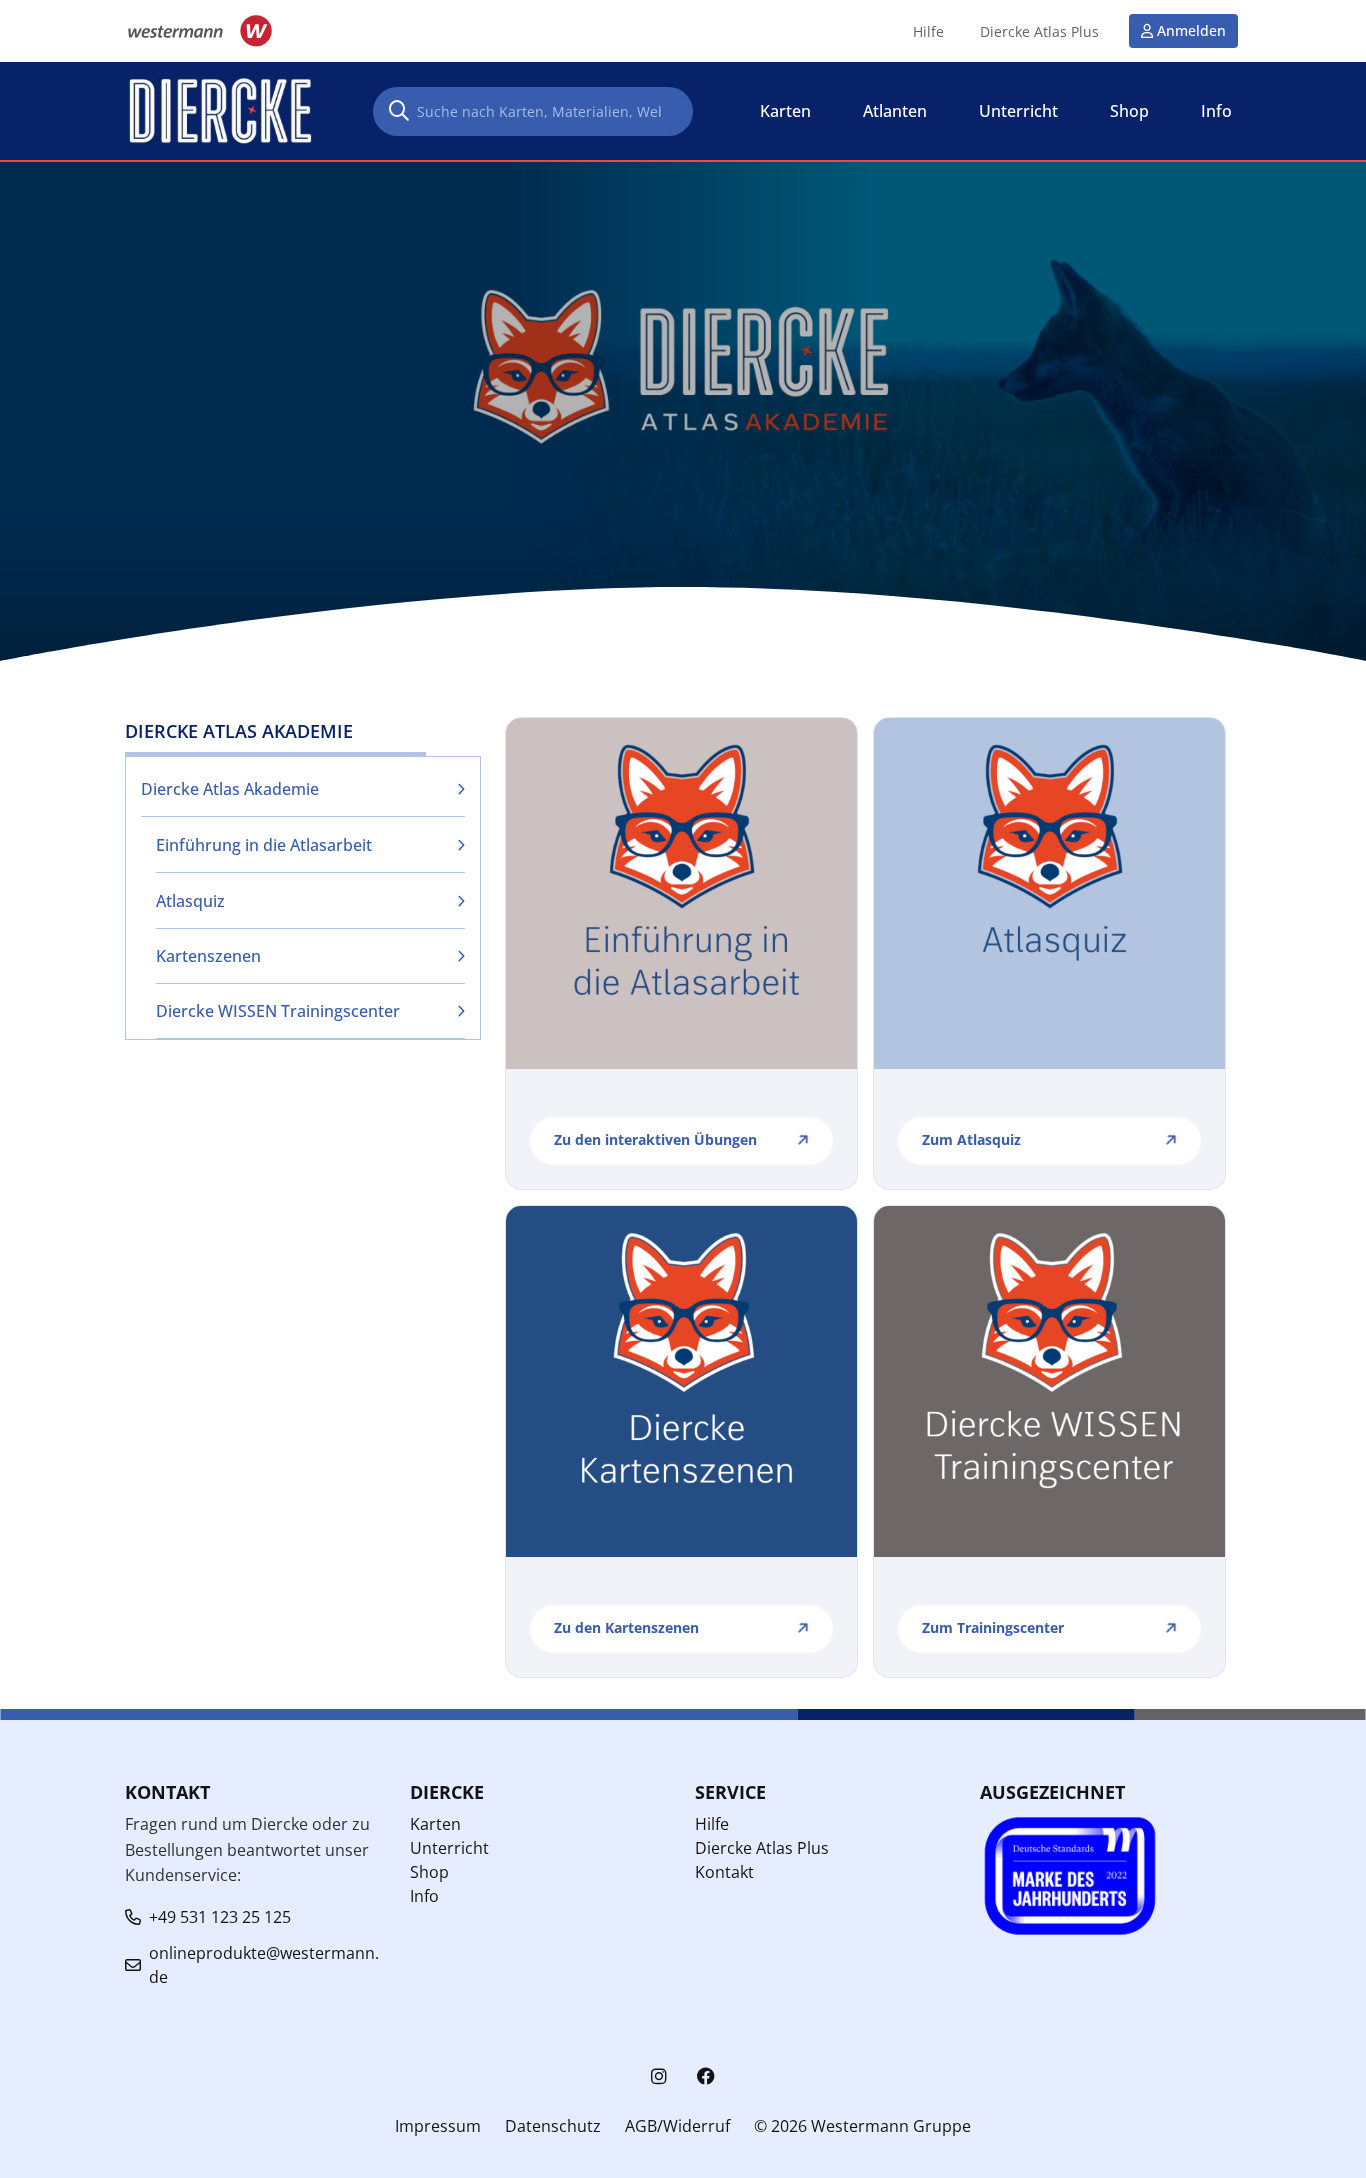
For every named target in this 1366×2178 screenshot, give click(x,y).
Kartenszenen (208, 956)
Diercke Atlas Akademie (230, 789)
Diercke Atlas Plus (1039, 32)
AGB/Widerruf (677, 2126)
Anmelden (1191, 30)
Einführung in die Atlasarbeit (264, 845)
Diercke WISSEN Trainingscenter (278, 1011)
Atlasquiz (190, 901)
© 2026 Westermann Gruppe (862, 2126)
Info (424, 1896)
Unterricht (449, 1848)
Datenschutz (553, 2126)
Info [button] (1216, 111)
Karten (435, 1824)
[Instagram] (659, 2076)
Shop (429, 1872)
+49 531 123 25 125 (220, 1917)
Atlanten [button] (895, 111)
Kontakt (724, 1872)
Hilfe (928, 32)
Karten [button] (785, 111)
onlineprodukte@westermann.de (264, 1965)
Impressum (438, 2126)
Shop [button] (1129, 111)
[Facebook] (706, 2076)
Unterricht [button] (1018, 111)
